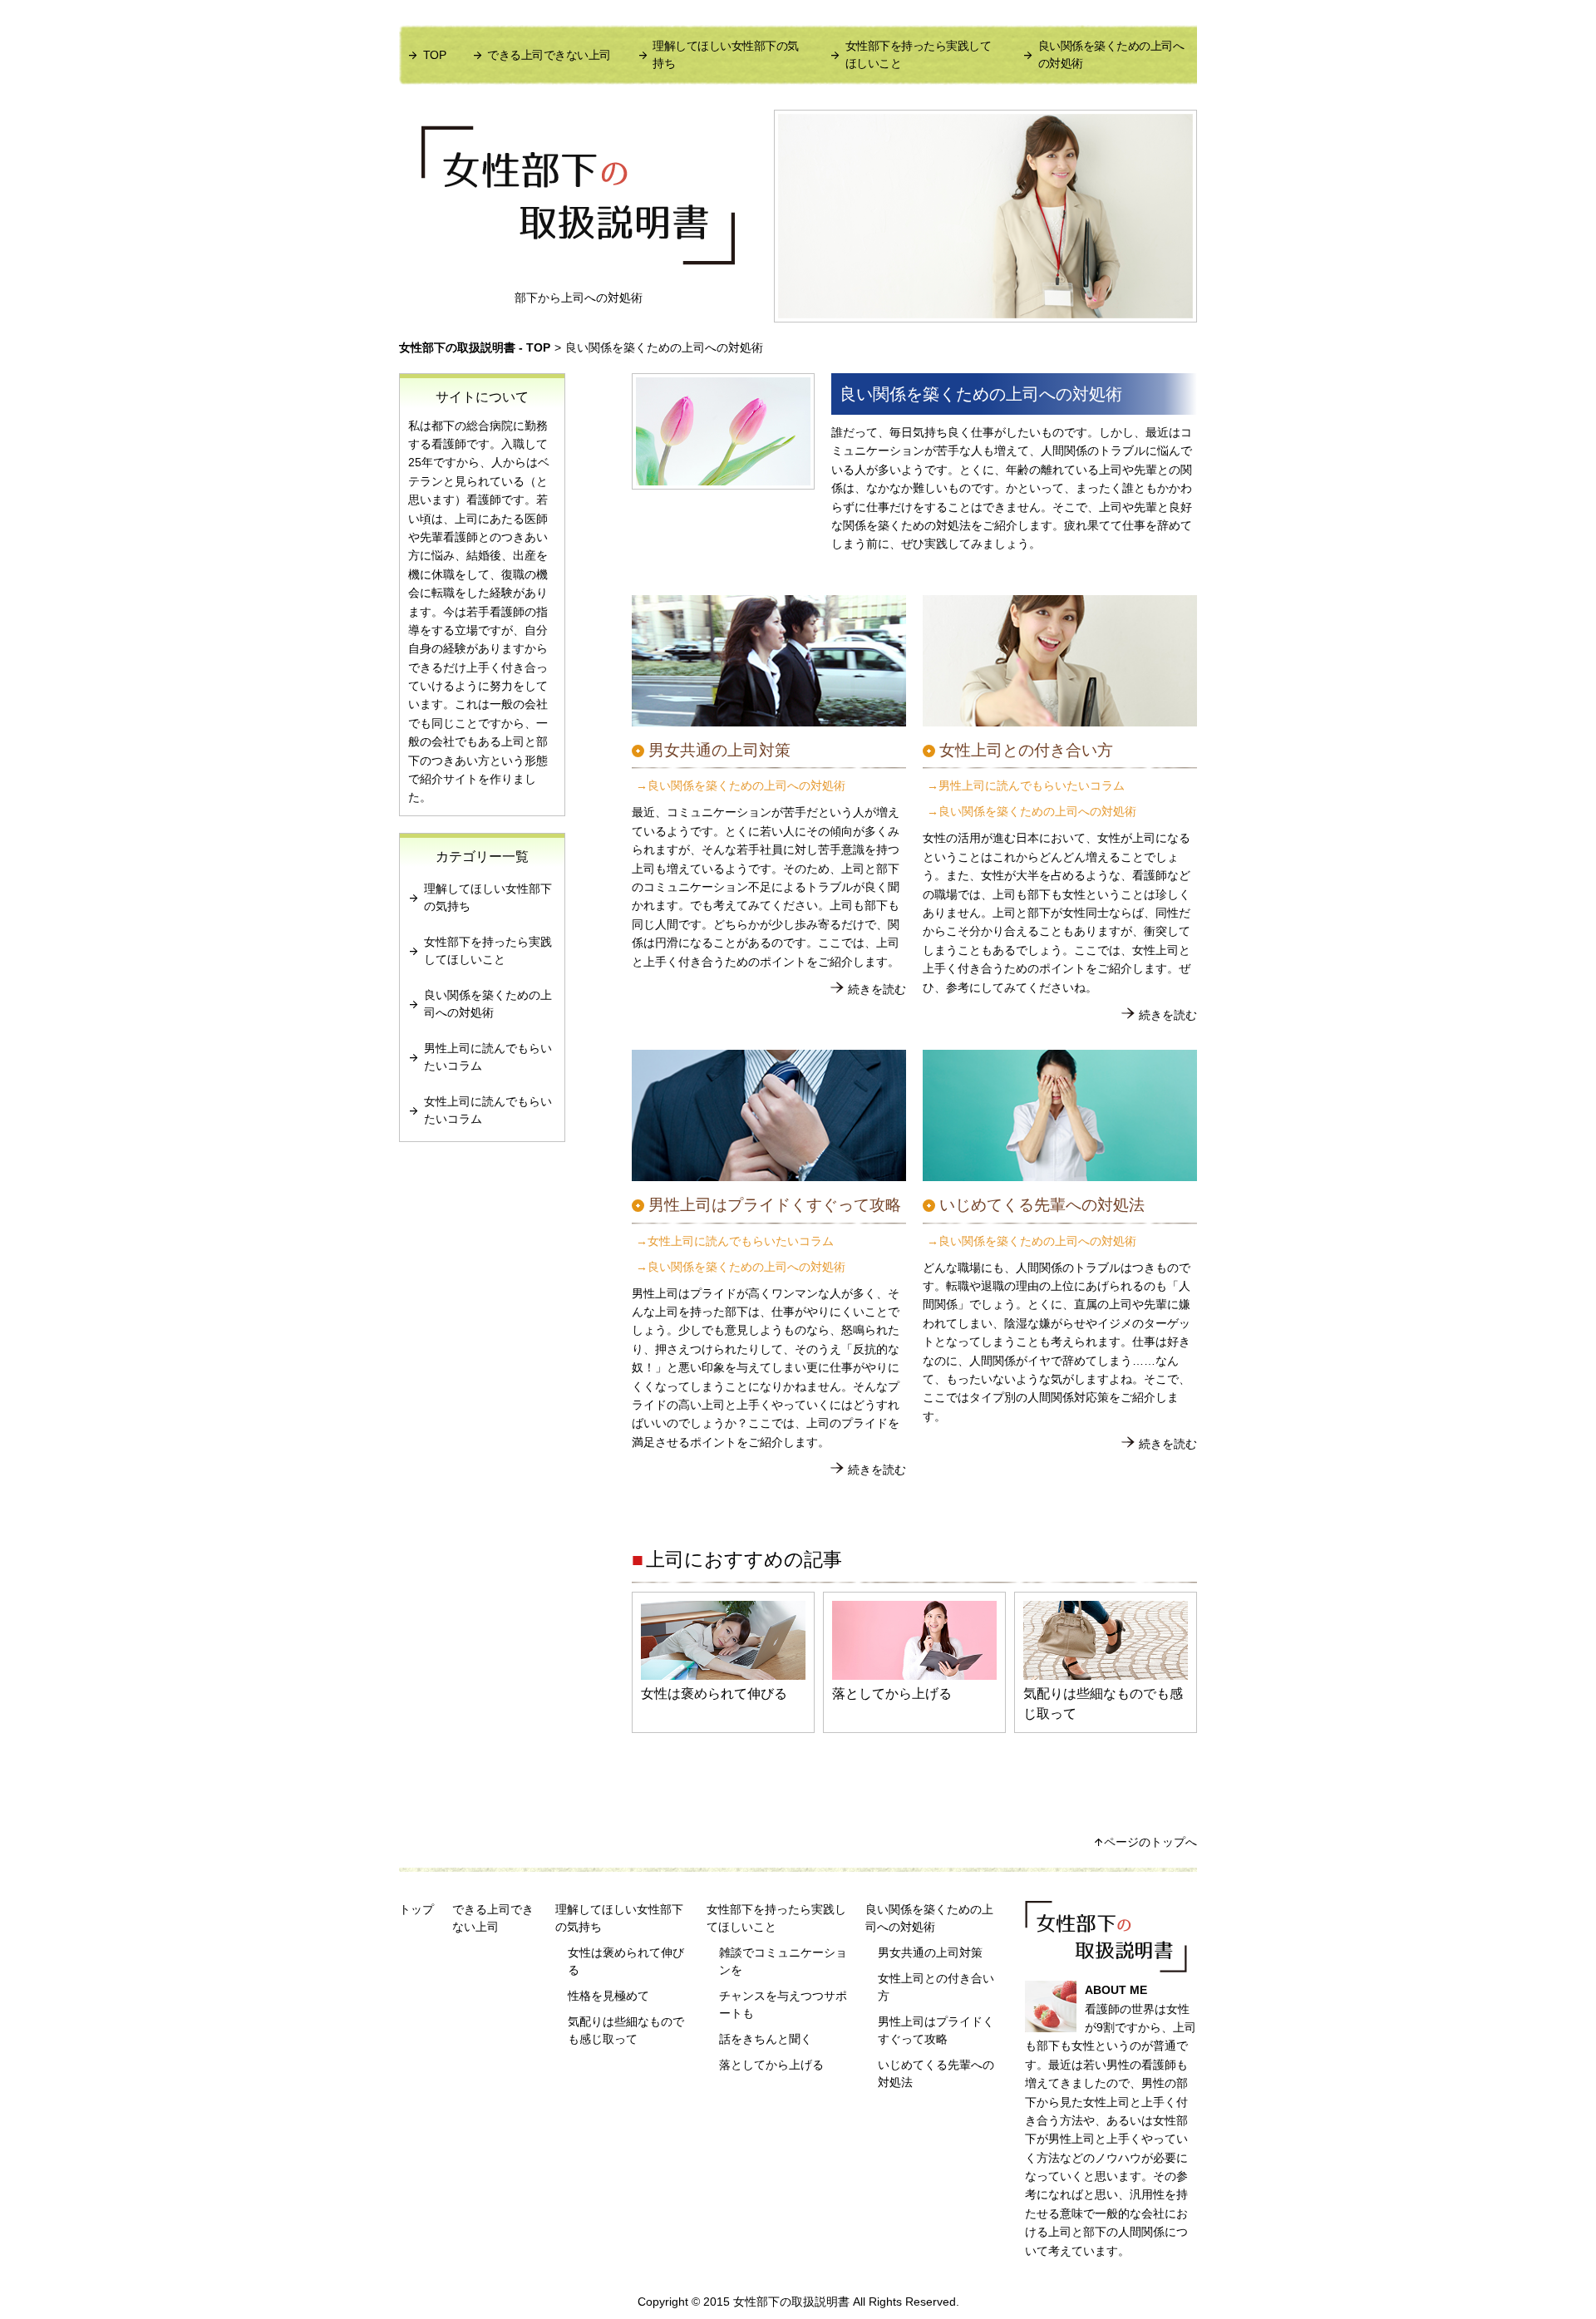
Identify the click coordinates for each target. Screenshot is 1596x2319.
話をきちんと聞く (766, 2039)
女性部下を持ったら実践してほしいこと (919, 54)
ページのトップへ (1150, 1842)
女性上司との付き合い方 (936, 1987)
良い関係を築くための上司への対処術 (1111, 54)
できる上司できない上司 (549, 55)
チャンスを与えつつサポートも (783, 2004)
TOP (434, 55)
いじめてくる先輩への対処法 (936, 2073)
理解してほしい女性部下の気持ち (726, 54)
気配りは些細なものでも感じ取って (1103, 1704)
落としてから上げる (892, 1694)
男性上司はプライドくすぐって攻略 (936, 2030)
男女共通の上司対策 (930, 1952)
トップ (416, 1909)
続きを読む (877, 989)
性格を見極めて (608, 1996)
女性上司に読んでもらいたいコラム (741, 1241)
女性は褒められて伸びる (714, 1694)
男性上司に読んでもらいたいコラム (1032, 786)
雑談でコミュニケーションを (783, 1961)
